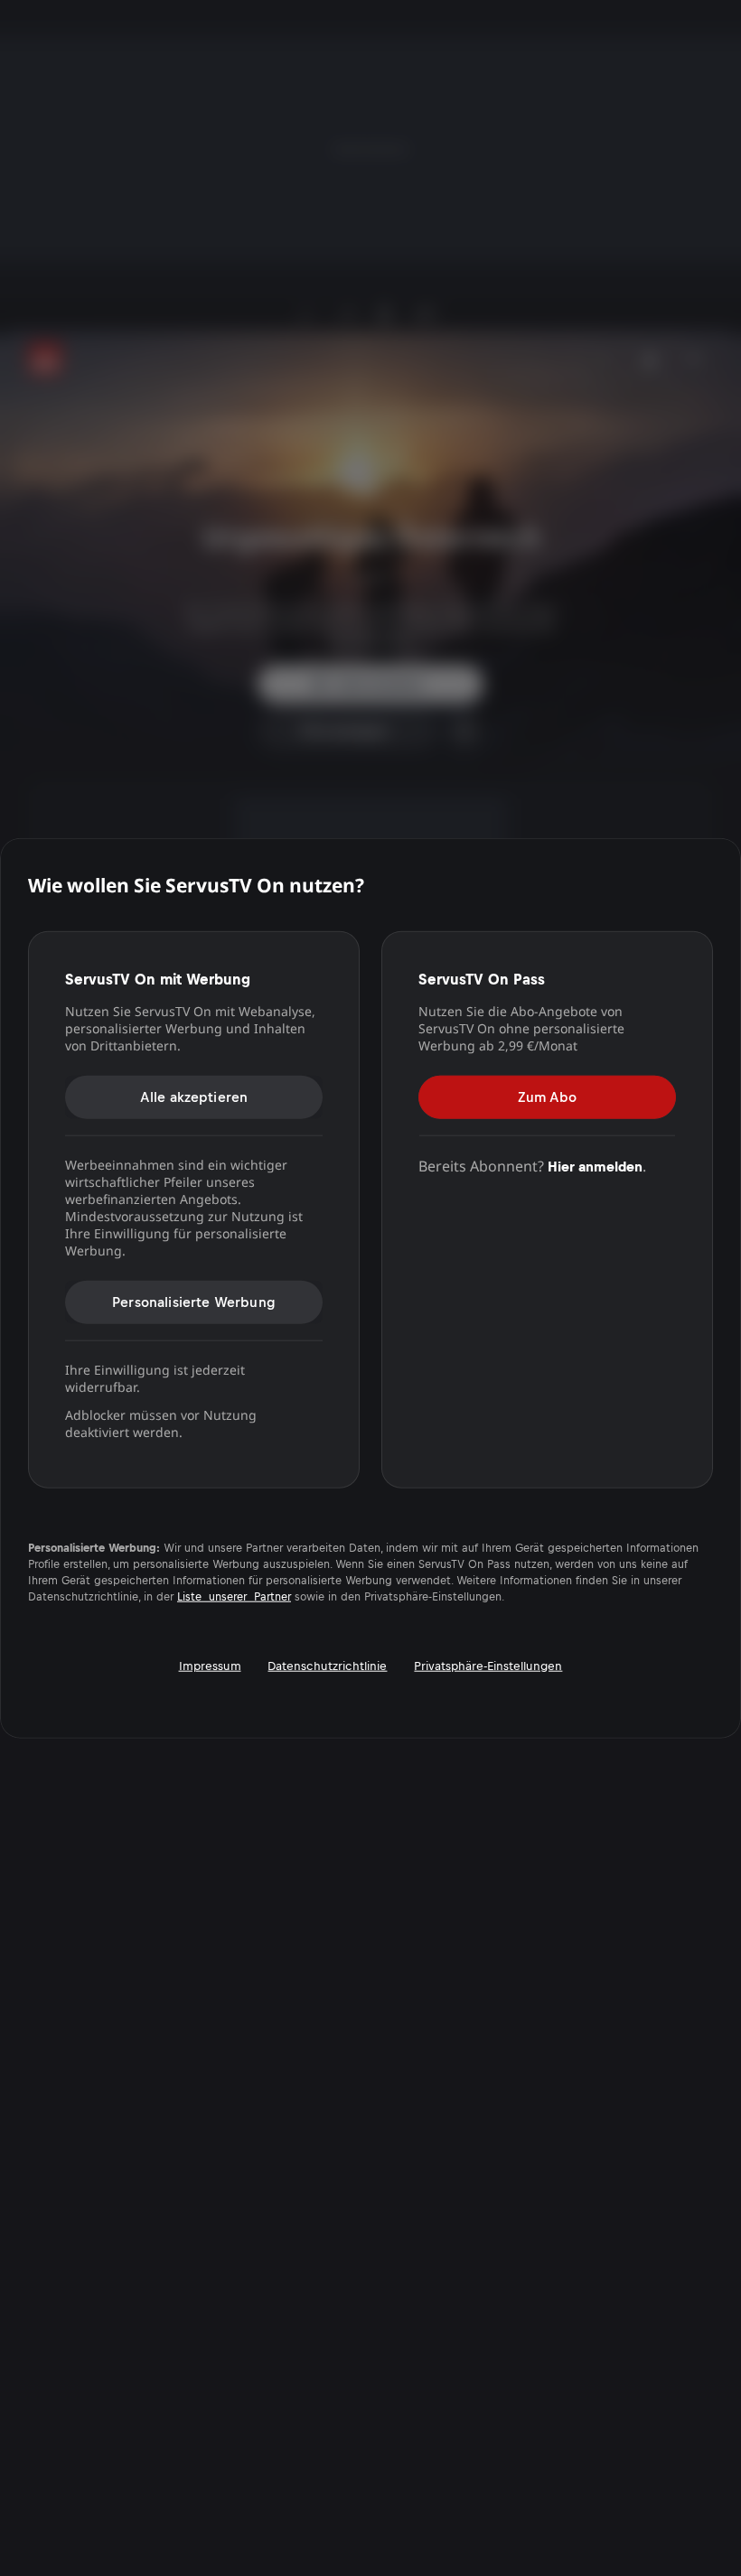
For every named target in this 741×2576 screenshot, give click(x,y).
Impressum (210, 1665)
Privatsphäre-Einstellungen (488, 1665)
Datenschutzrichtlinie (327, 1665)
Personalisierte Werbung (194, 1301)
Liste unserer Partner (234, 1596)
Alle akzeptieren (194, 1096)
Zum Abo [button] (547, 1096)
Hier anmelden (595, 1166)
